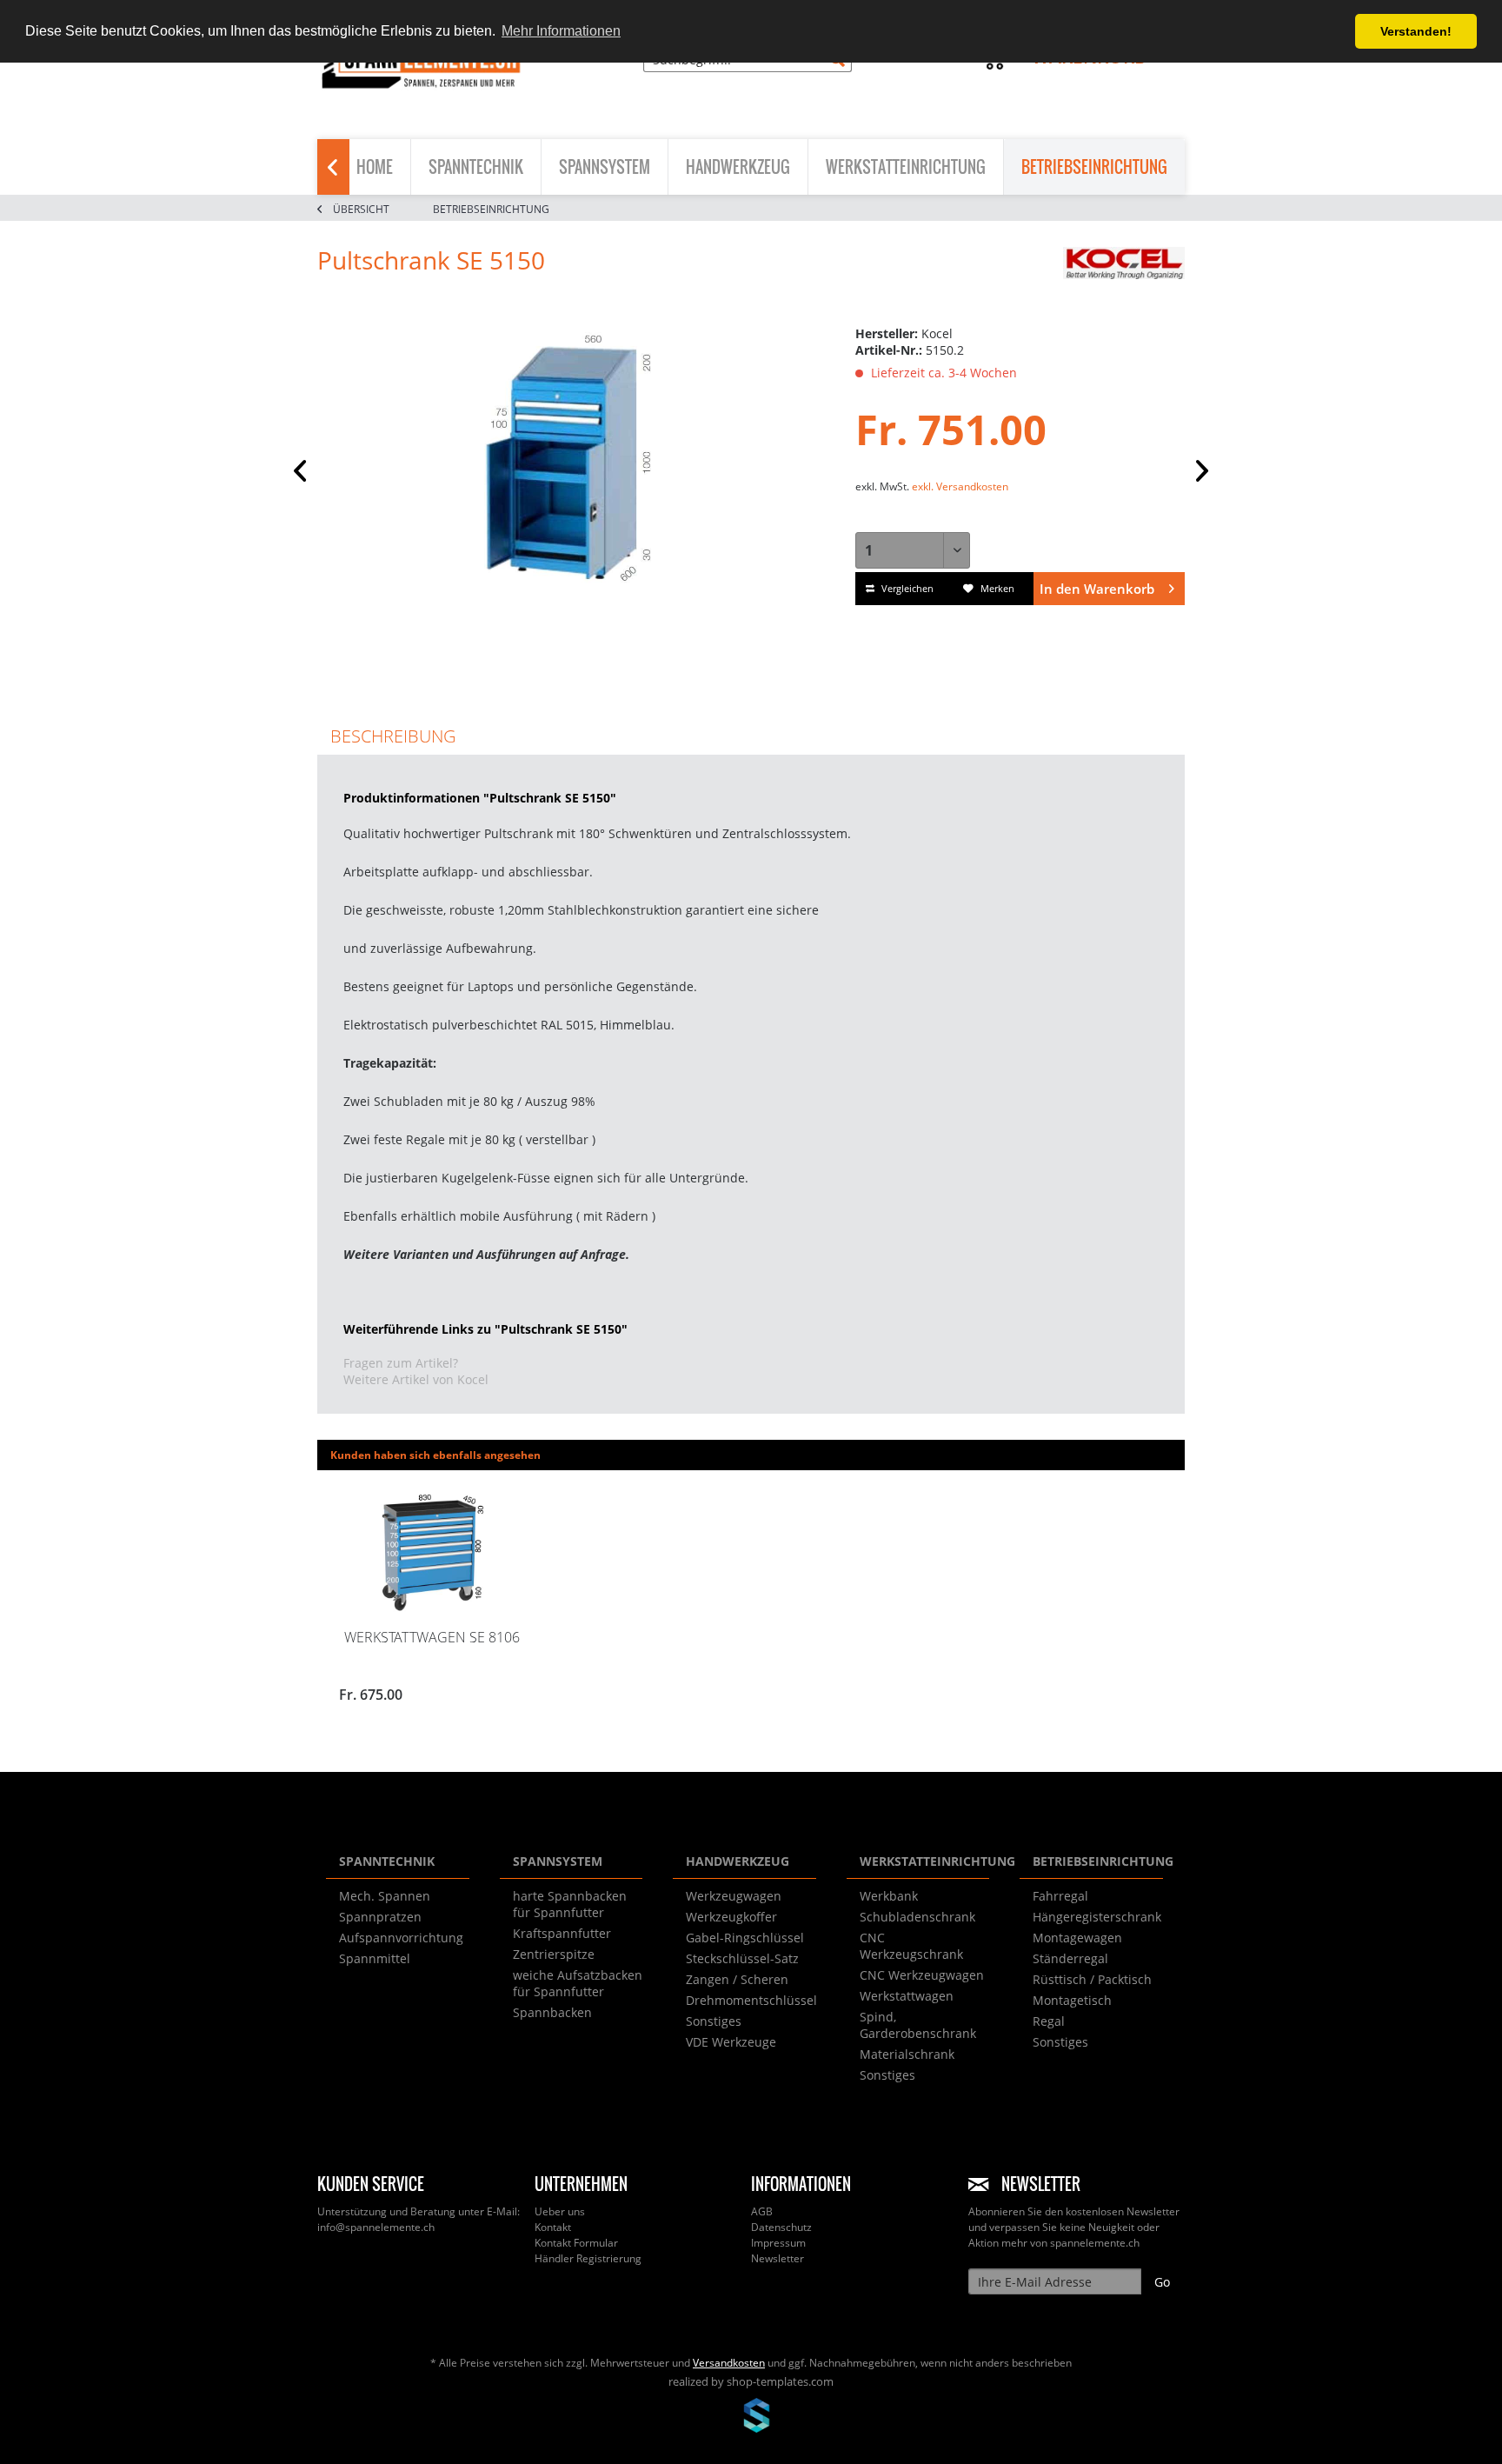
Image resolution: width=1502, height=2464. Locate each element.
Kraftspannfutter (562, 1933)
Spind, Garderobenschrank (918, 2025)
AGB (762, 2211)
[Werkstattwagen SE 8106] (432, 1553)
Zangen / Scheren (737, 1979)
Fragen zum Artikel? (401, 1363)
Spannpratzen (380, 1917)
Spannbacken (552, 2012)
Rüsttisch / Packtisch (1092, 1979)
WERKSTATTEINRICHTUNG (925, 1861)
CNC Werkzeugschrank (911, 1946)
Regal (1049, 2021)
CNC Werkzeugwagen (922, 1975)
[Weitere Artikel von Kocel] (1124, 277)
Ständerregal (1070, 1958)
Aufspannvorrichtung (401, 1938)
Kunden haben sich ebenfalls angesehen (435, 1455)
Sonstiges (714, 2021)
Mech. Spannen (385, 1896)
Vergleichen (906, 588)
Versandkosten (729, 2363)
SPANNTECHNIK (387, 1861)
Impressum (778, 2243)
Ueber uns (560, 2211)
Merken (996, 588)
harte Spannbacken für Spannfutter (570, 1904)
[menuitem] (748, 67)
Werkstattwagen (907, 1996)
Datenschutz (781, 2227)
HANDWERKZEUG (738, 1861)
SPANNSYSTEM (558, 1861)
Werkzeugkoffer (731, 1917)
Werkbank (889, 1896)
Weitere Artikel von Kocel (416, 1379)
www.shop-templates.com (751, 2418)
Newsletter (778, 2258)
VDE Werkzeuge (731, 2042)
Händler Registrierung (588, 2258)
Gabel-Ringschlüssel (745, 1938)
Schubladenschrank (917, 1917)
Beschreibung (393, 736)
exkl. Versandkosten (960, 486)
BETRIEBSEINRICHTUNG (1098, 1861)
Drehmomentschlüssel (751, 2000)
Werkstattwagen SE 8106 (432, 1637)
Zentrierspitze (554, 1954)
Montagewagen (1077, 1938)
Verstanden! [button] (1416, 31)
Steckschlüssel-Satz (742, 1958)
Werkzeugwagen (734, 1896)
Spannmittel (375, 1958)
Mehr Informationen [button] (561, 31)
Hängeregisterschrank (1097, 1917)
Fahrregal (1060, 1896)
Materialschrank (907, 2054)
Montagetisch (1072, 2000)
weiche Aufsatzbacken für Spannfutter (578, 1983)
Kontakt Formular (576, 2243)
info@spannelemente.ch (376, 2227)
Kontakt (553, 2227)
